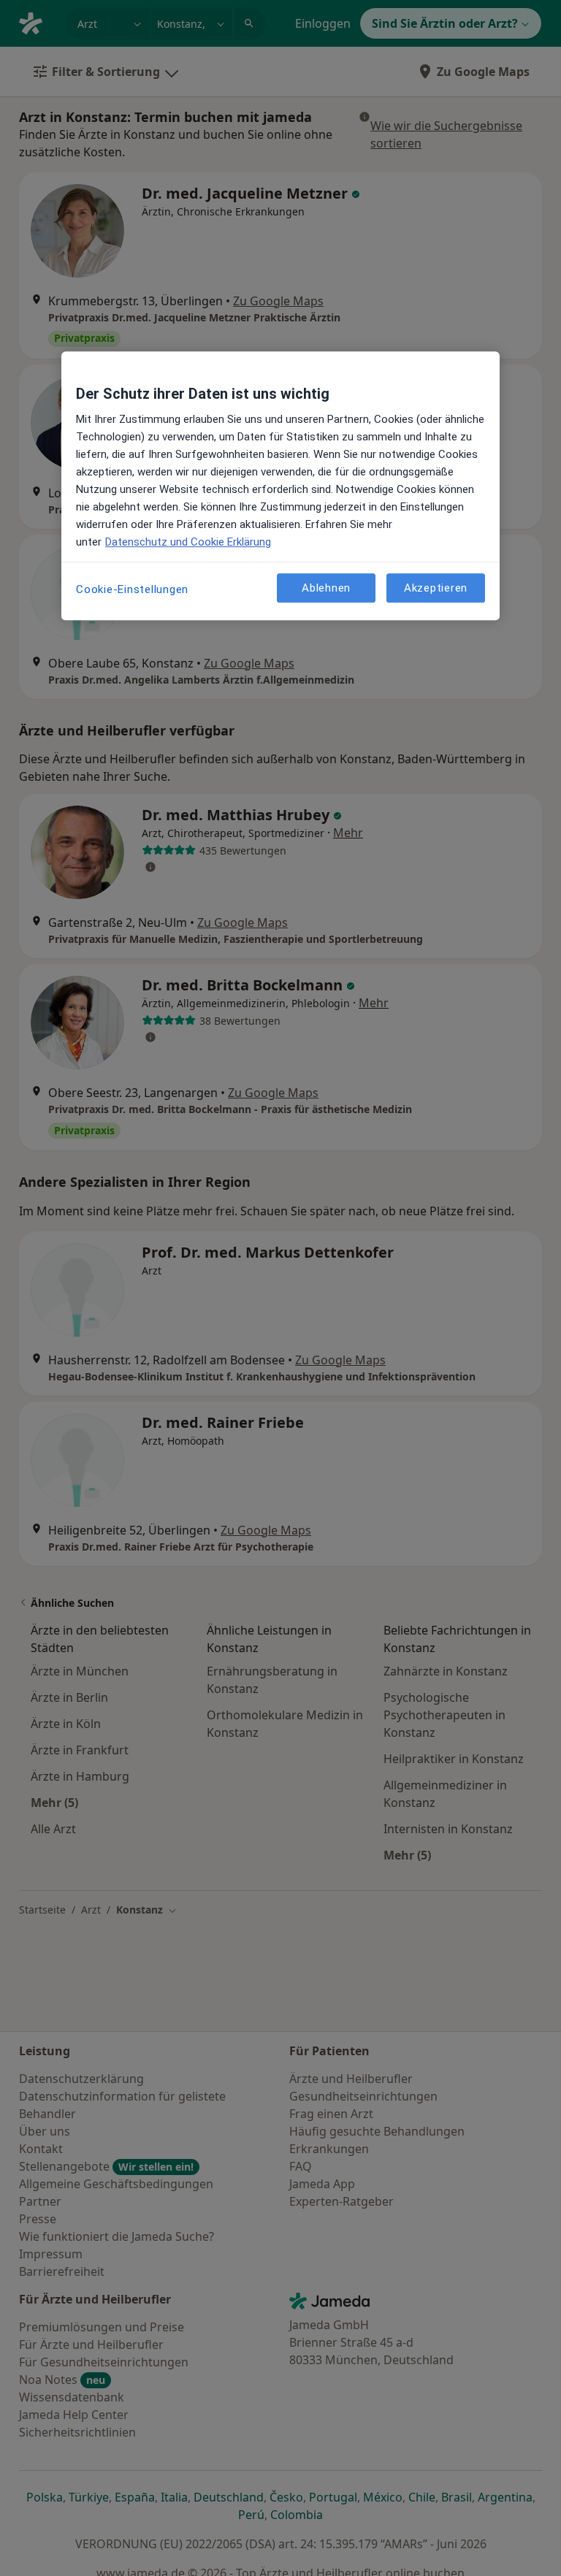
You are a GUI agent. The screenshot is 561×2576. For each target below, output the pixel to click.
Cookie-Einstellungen (132, 589)
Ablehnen (326, 588)
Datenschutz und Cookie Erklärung (188, 542)
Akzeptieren (436, 588)
